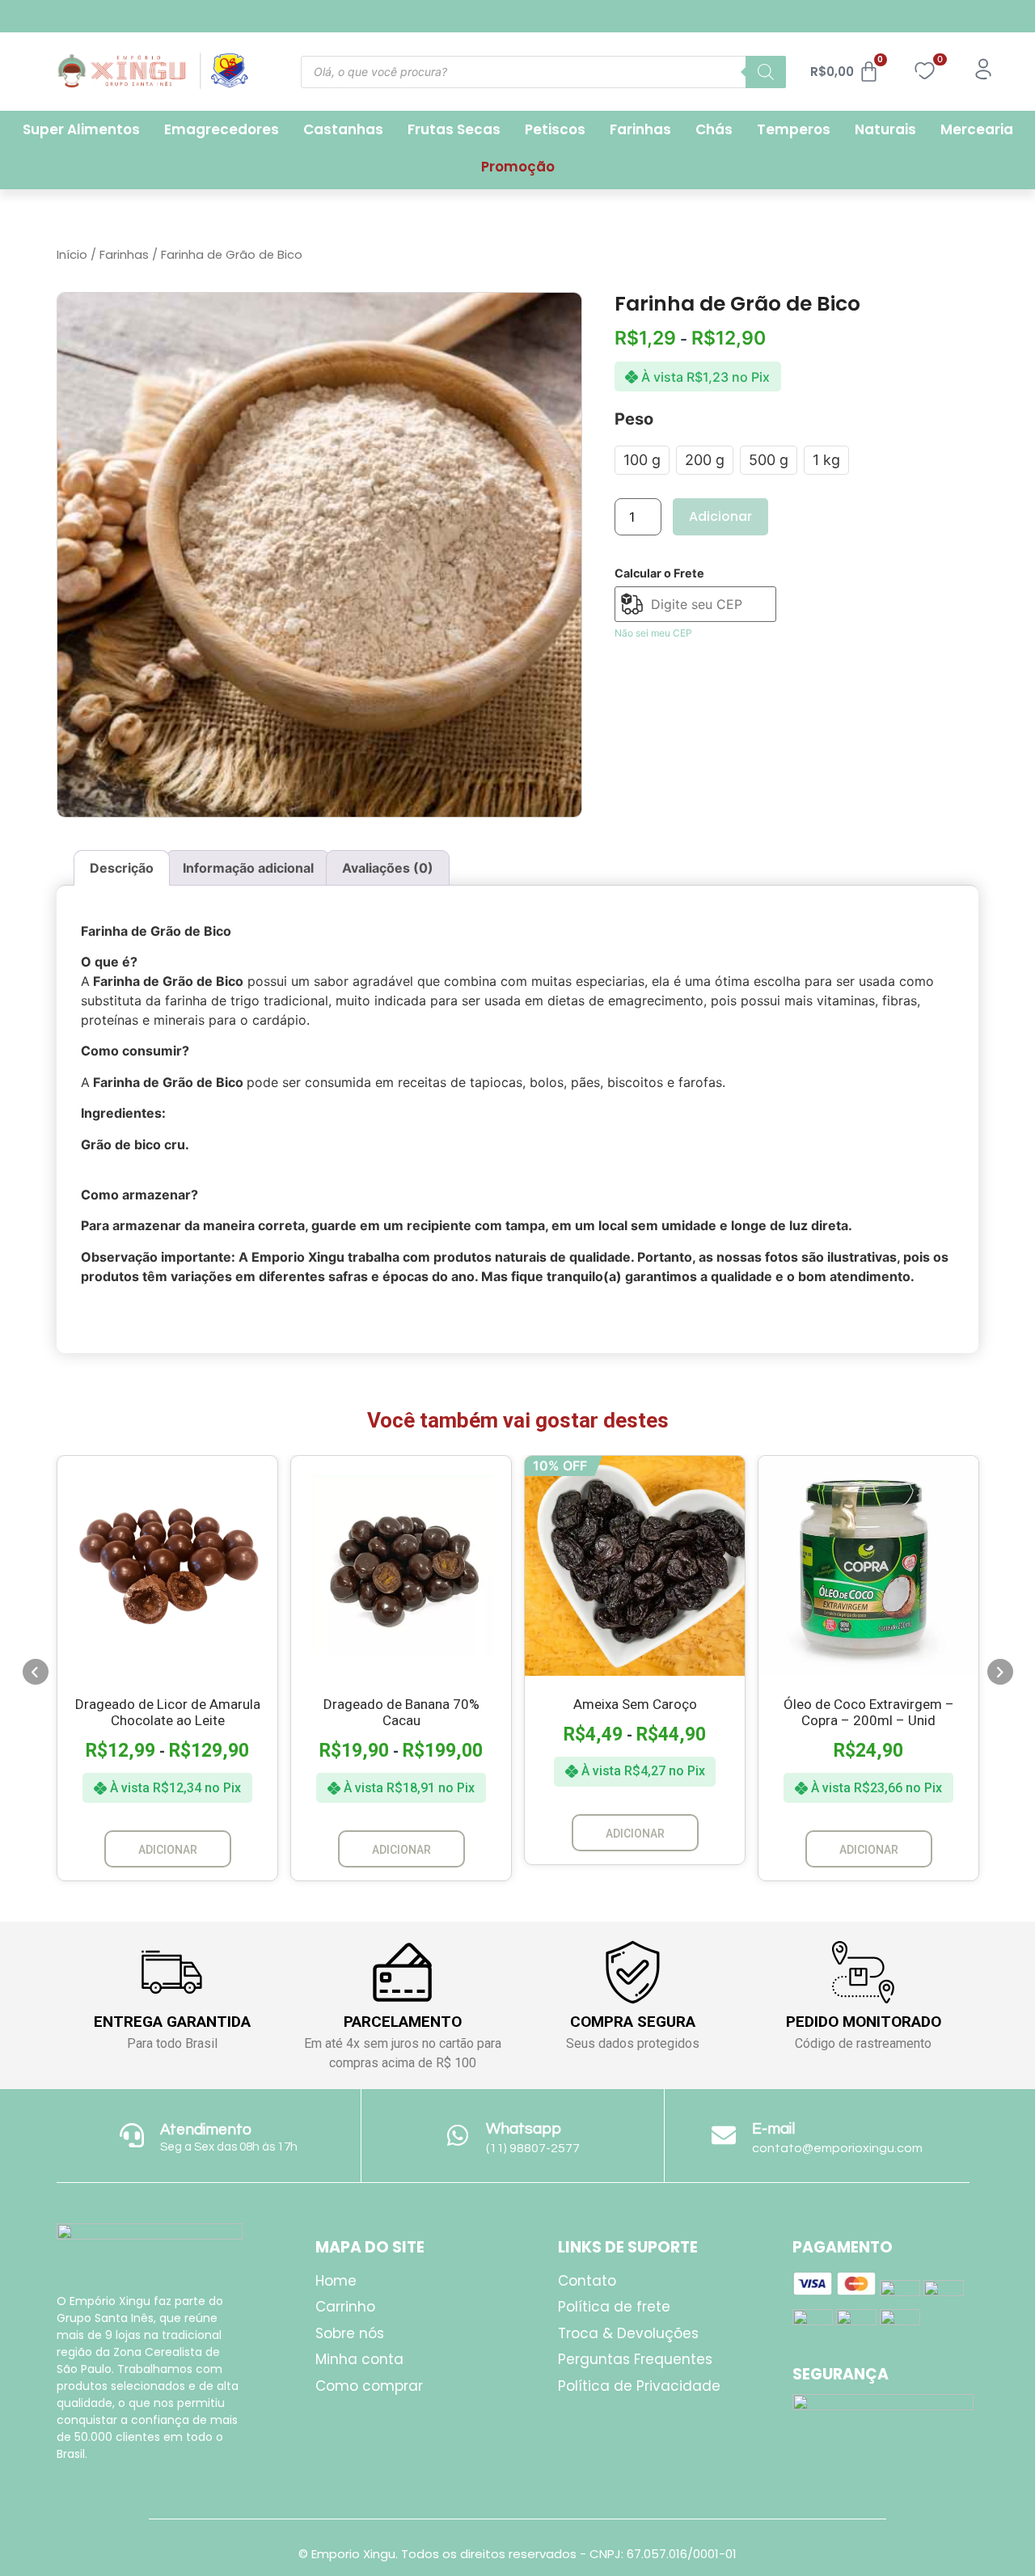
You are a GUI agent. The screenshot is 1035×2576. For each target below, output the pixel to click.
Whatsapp (524, 2129)
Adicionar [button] (869, 1850)
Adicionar (720, 516)
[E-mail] (724, 2135)
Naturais (885, 129)
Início (72, 255)
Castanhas (343, 129)
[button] (36, 1672)
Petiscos (555, 129)
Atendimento (206, 2130)
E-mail (773, 2129)
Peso (634, 419)
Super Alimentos (81, 129)
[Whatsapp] (458, 2135)
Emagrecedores (222, 129)
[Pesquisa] (766, 72)
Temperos (794, 129)
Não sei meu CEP (653, 633)
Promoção (518, 167)
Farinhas (640, 129)
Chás (714, 129)
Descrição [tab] (122, 868)
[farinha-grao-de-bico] (319, 555)
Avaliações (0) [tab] (388, 868)
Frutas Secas (454, 129)
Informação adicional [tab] (248, 868)
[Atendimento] (132, 2135)
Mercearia (977, 129)
